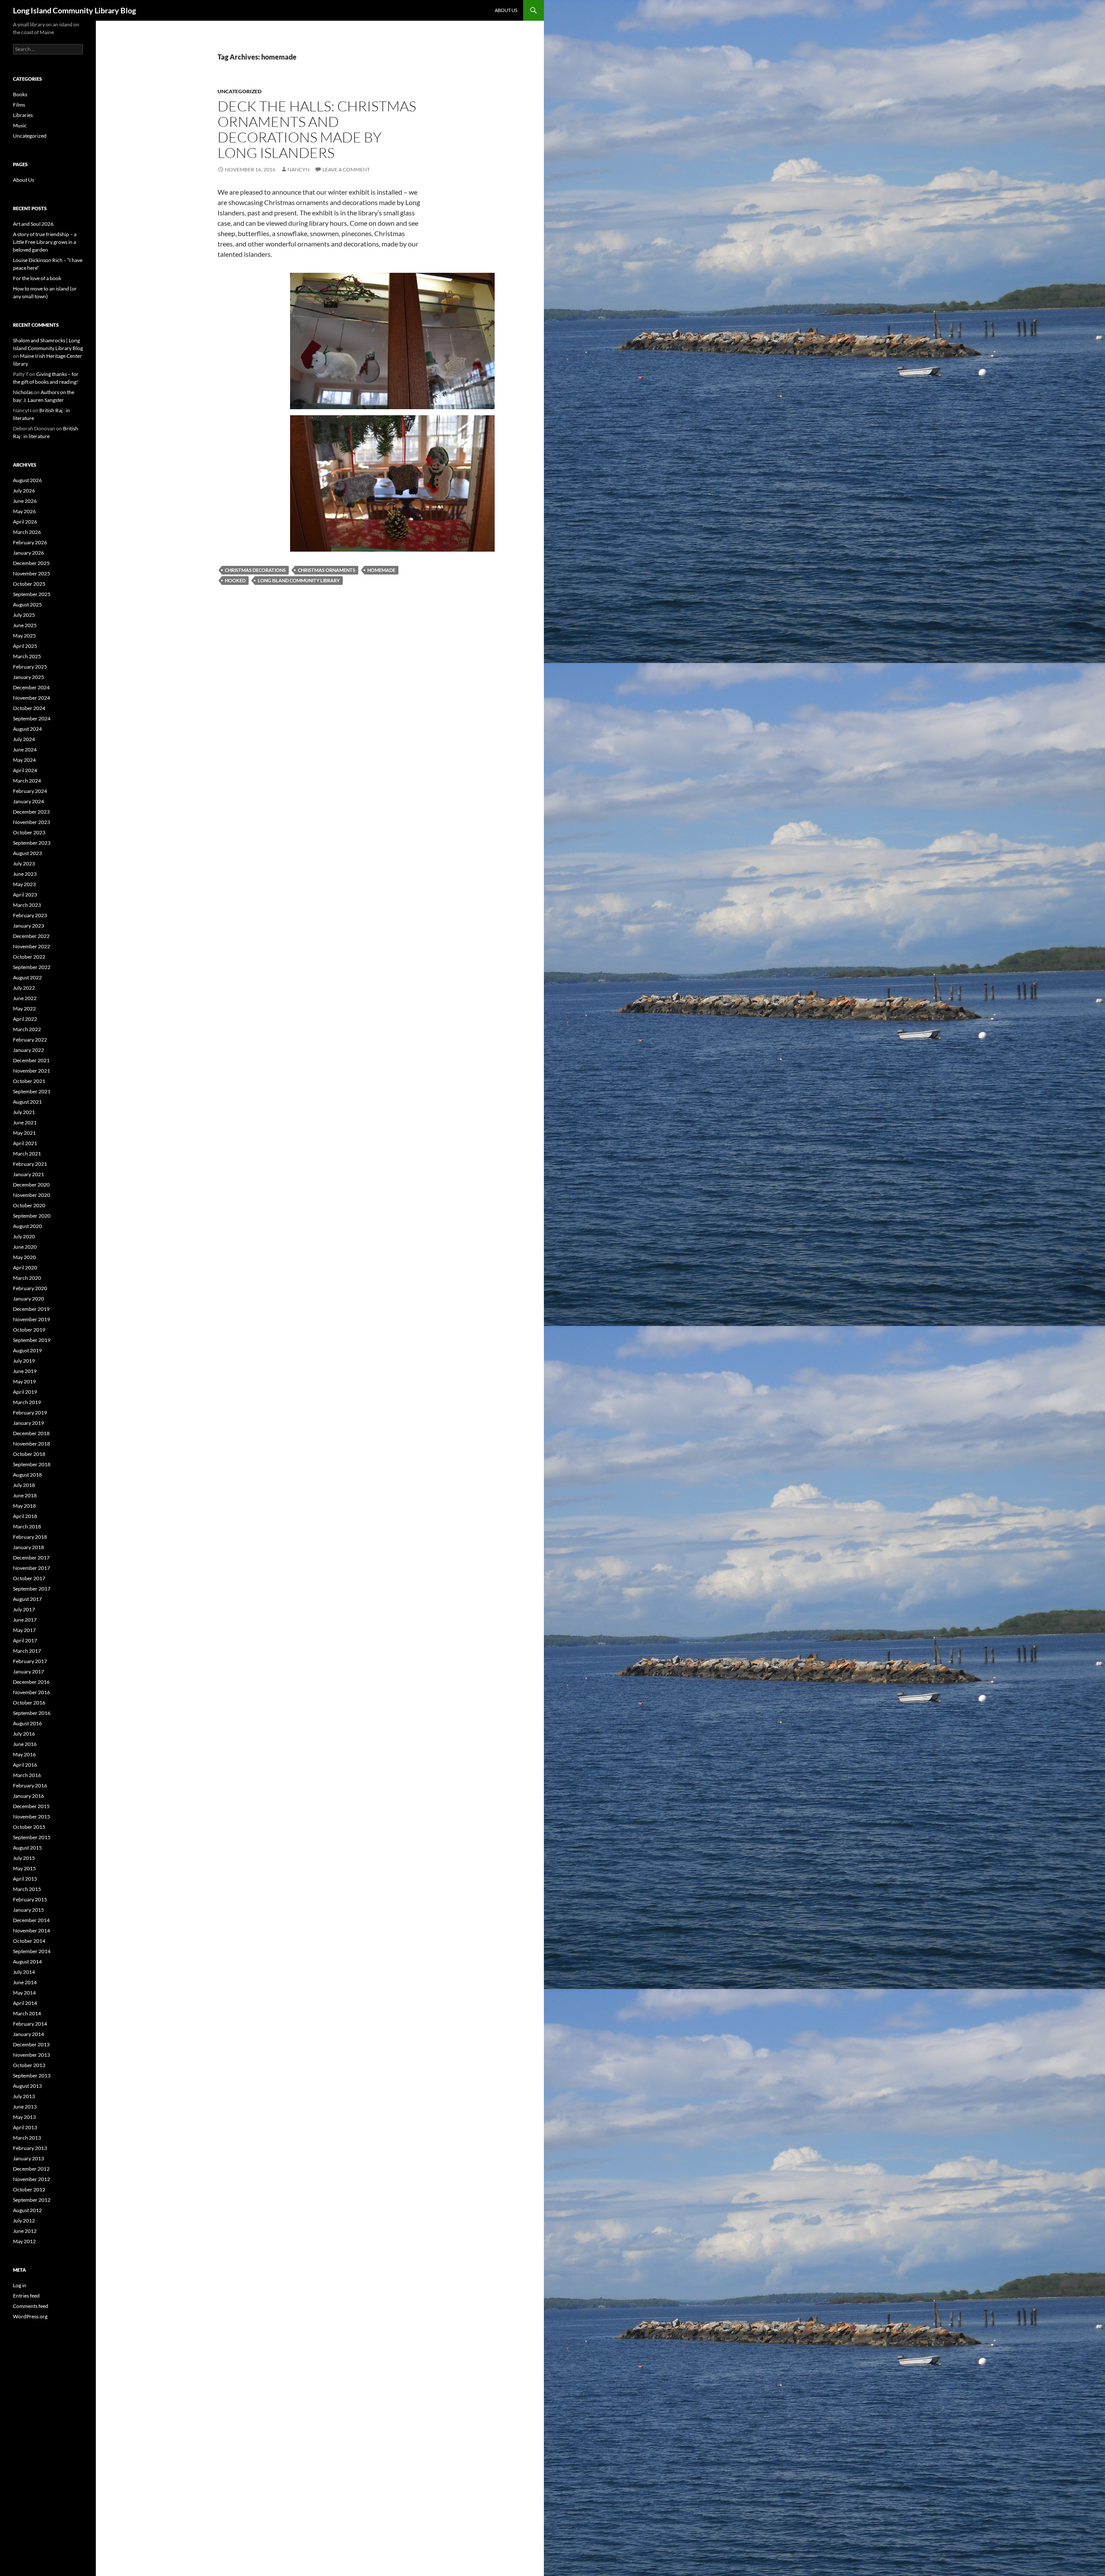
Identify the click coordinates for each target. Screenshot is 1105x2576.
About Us (506, 10)
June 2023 (25, 874)
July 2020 (24, 1236)
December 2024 (31, 687)
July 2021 (24, 1112)
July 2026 (24, 491)
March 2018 (27, 1526)
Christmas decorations (255, 570)
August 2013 (27, 2086)
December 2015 (31, 1806)
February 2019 (30, 1413)
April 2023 (25, 895)
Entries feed (26, 2296)
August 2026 (27, 480)
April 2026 (25, 522)
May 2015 (24, 1868)
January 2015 (28, 1910)
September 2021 (32, 1091)
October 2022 (29, 957)
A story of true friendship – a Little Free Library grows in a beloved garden (45, 242)
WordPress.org (30, 2316)
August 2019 (27, 1350)
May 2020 (24, 1257)
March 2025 (27, 656)
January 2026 (28, 553)
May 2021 (24, 1133)
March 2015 (27, 1889)
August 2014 (27, 1962)
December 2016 (31, 1682)
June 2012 (25, 2231)
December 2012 (31, 2169)
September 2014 (32, 1951)
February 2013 (30, 2148)
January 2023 (28, 926)
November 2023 (32, 822)
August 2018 (27, 1475)
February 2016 (30, 1785)
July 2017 (24, 1609)
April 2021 (25, 1143)
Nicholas (23, 392)
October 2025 (29, 584)
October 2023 (29, 832)
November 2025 (32, 573)
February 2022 (30, 1040)
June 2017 (25, 1620)
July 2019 (24, 1361)
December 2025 (31, 563)
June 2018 (25, 1495)
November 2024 (32, 698)
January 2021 (28, 1174)
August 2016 (27, 1723)
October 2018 (29, 1454)
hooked (235, 580)
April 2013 (25, 2127)
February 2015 (30, 1899)
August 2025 (27, 605)
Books (20, 94)
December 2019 (31, 1309)
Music (20, 125)
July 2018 (24, 1485)
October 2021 (29, 1081)
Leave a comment (346, 169)
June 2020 (25, 1247)
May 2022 (24, 1009)
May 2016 (24, 1754)
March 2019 (27, 1402)
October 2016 (29, 1703)
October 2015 (29, 1827)
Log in (20, 2285)
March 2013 (27, 2138)
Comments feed (31, 2306)
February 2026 (30, 542)
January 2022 (28, 1050)
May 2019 (24, 1381)
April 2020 (25, 1267)
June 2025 (25, 625)
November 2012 (32, 2179)
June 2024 (25, 750)
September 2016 (32, 1713)
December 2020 (31, 1185)
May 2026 (24, 511)
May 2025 (24, 636)
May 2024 (24, 760)
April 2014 (25, 2003)
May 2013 (24, 2117)
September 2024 (32, 718)
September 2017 (32, 1589)
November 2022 (32, 946)
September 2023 (32, 843)
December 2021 (31, 1060)
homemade (381, 570)
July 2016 (24, 1734)
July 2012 (24, 2221)
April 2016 (25, 1765)
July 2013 (24, 2096)
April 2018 (25, 1516)
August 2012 (27, 2210)
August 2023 (27, 853)
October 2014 (29, 1941)
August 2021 (27, 1102)
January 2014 (28, 2034)
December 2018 (31, 1433)
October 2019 (29, 1330)
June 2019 (25, 1371)
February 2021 (30, 1164)
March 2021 (27, 1154)
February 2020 (30, 1288)
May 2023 (24, 884)
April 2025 (25, 646)
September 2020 (32, 1216)
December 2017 (31, 1558)
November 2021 (32, 1071)
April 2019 (25, 1392)
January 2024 (28, 801)
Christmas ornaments (327, 570)
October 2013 (29, 2065)
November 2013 (32, 2055)
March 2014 (27, 2013)
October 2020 (29, 1205)
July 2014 (24, 1972)
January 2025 (28, 677)
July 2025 (24, 615)
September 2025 (32, 594)
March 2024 (27, 781)
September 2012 (32, 2200)
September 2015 (32, 1837)
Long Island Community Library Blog (74, 10)
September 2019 (32, 1340)
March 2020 (27, 1278)
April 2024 (25, 770)
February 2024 (30, 791)
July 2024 (24, 739)
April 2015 (25, 1879)
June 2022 (25, 998)
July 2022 (24, 988)
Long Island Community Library (299, 580)
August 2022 (27, 977)
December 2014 (31, 1920)
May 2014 (24, 1993)
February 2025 (30, 667)
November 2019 (32, 1319)
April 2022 (25, 1019)
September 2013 (32, 2076)
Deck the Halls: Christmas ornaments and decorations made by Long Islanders (317, 129)
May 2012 (24, 2241)
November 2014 (32, 1930)
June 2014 (25, 1982)
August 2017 (27, 1599)
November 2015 (32, 1817)
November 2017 (32, 1568)
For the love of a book (37, 278)
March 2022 (27, 1029)
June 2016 (25, 1744)
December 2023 (31, 812)
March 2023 (27, 905)
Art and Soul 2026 (33, 224)
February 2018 (30, 1537)
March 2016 (27, 1775)
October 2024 (29, 708)
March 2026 (27, 532)
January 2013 (28, 2158)
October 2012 (29, 2189)
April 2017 (25, 1640)
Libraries (23, 115)
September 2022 (32, 967)
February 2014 (30, 2024)
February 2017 (30, 1661)
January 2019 (28, 1423)
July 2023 (24, 863)
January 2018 (28, 1547)
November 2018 (32, 1444)
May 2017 (24, 1630)
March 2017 (27, 1651)
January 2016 (28, 1796)
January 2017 (28, 1672)
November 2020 (32, 1195)
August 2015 (27, 1848)
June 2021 (25, 1122)
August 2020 (27, 1226)
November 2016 (32, 1692)
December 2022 (31, 936)
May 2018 (24, 1506)
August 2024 (27, 729)
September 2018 (32, 1464)
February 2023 (30, 915)
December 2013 (31, 2044)
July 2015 (24, 1858)
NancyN (298, 169)
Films (19, 105)
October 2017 (29, 1578)
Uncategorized (240, 91)
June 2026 (25, 501)
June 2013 (25, 2107)
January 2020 (28, 1299)
